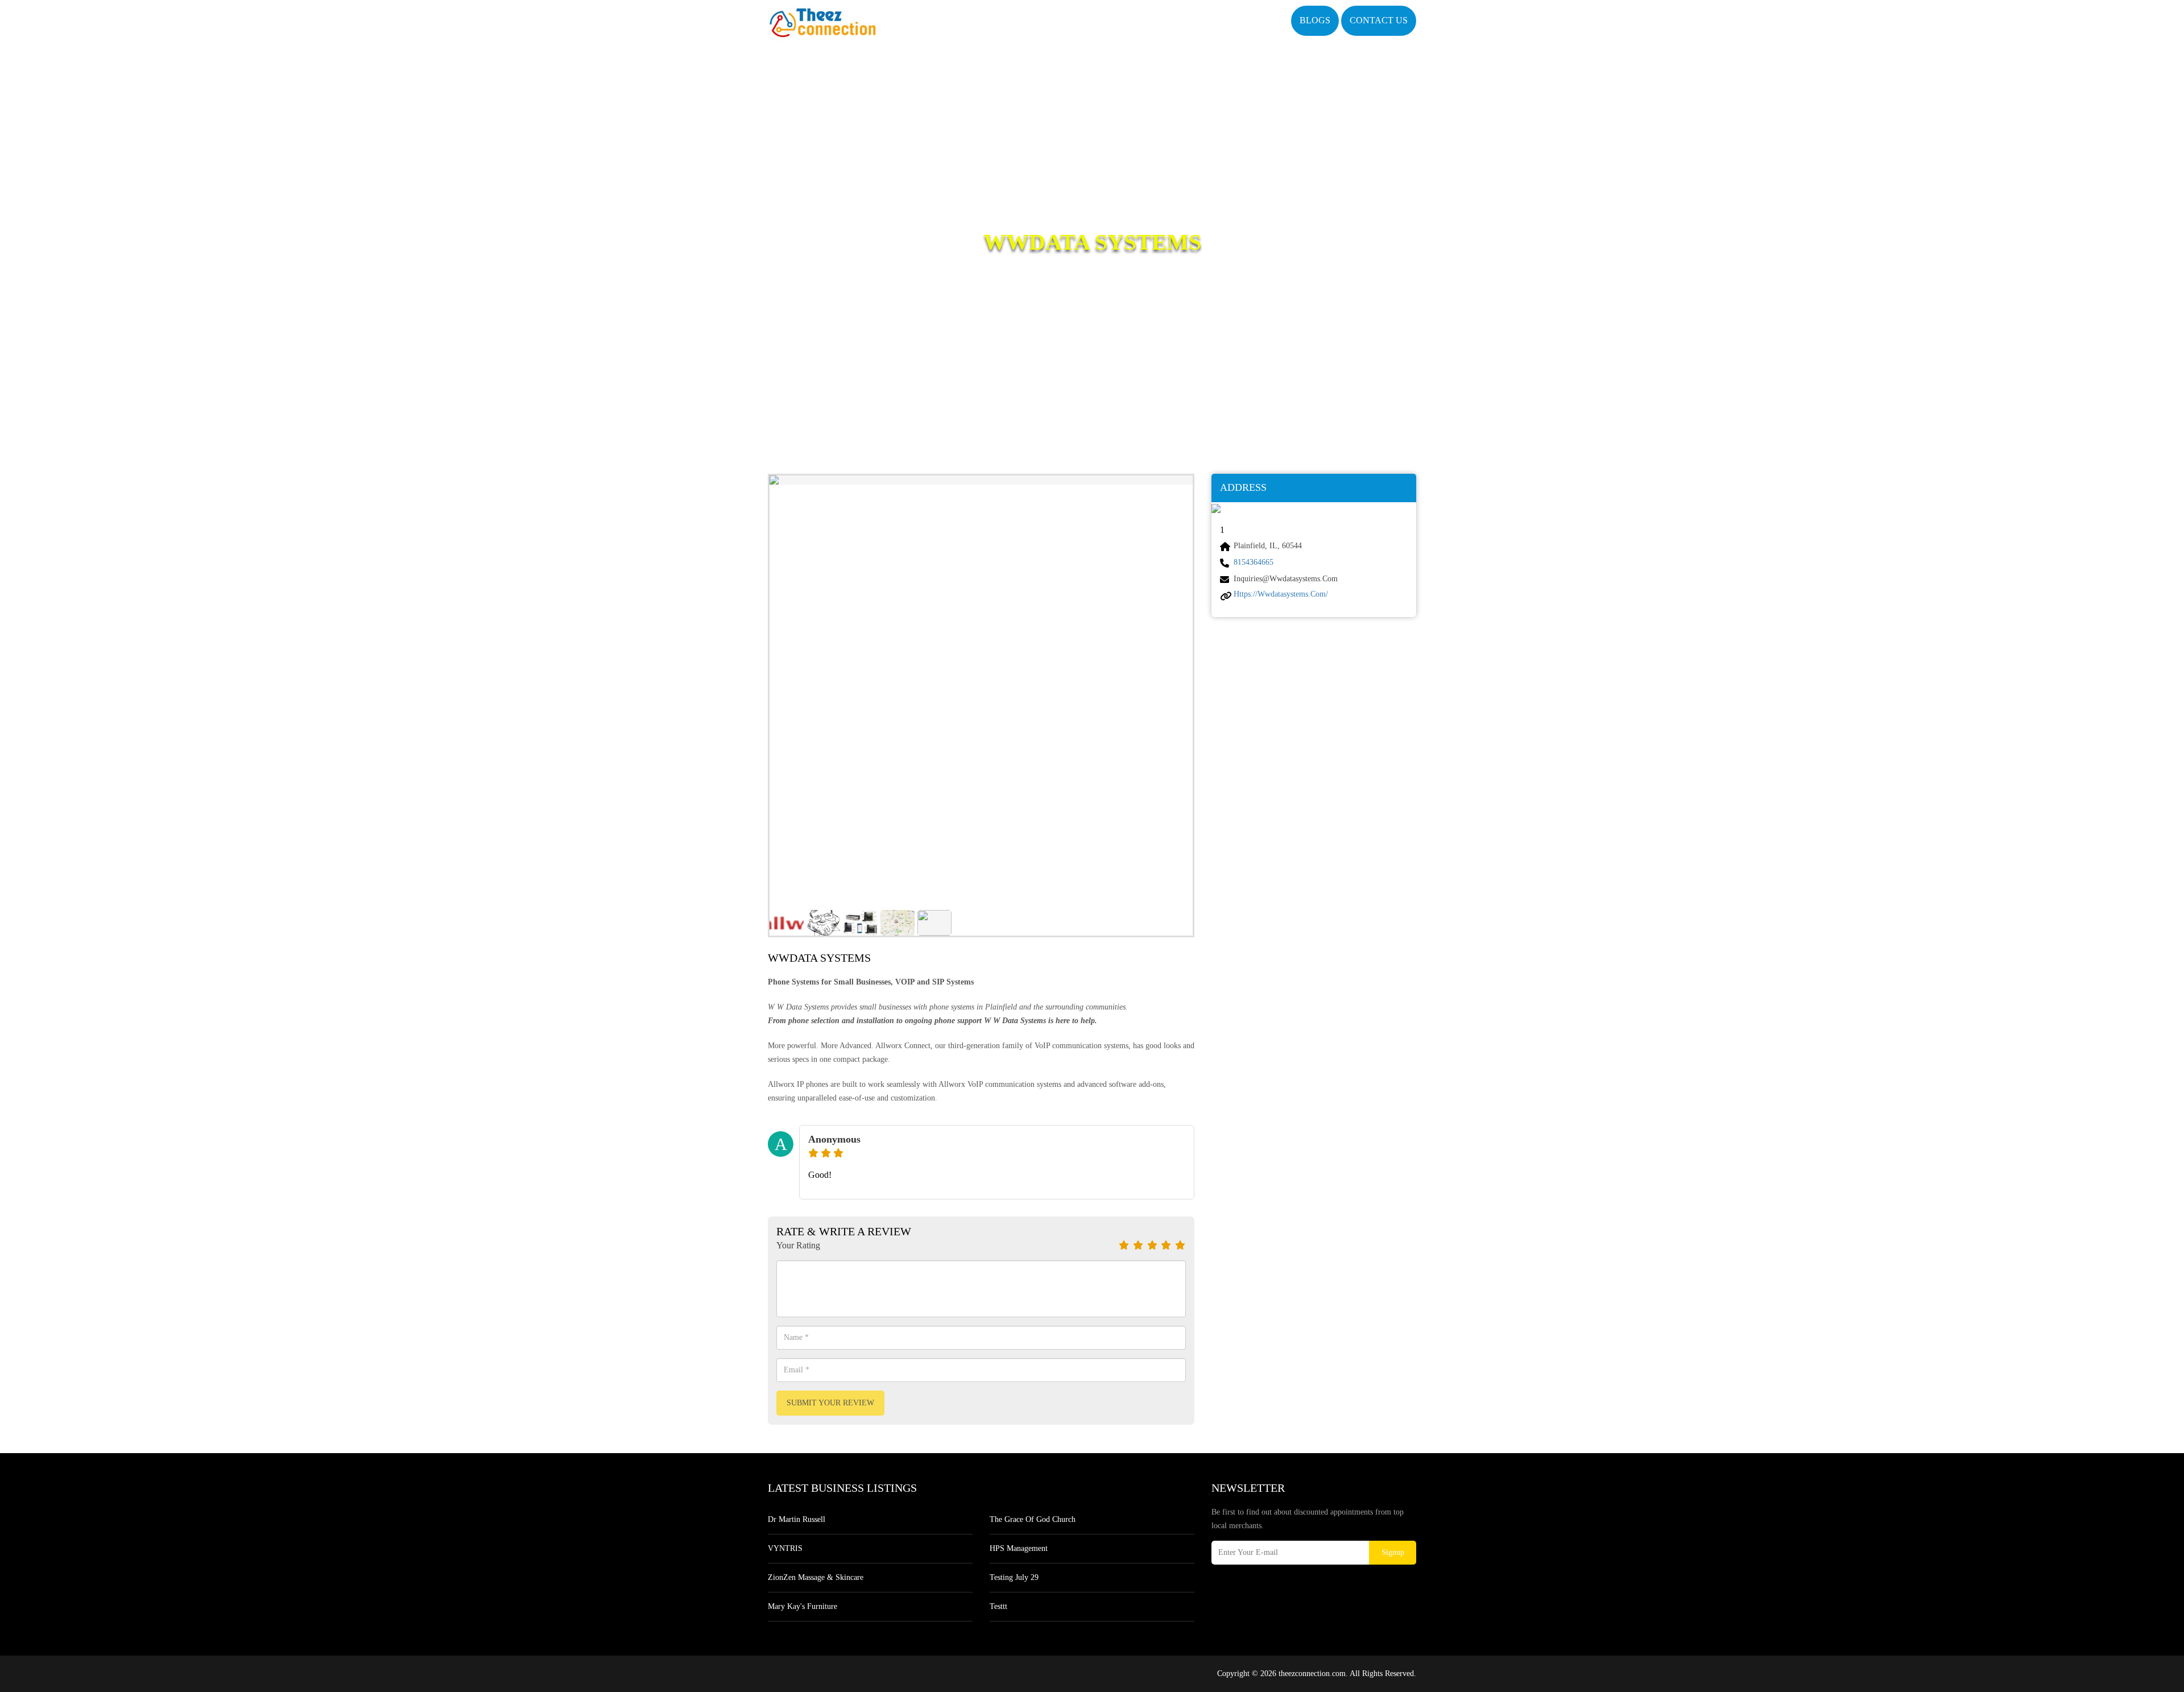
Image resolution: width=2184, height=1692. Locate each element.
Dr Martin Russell (797, 1519)
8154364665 (1254, 562)
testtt (998, 1606)
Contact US (1379, 20)
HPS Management (1019, 1548)
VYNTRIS (785, 1548)
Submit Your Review (830, 1403)
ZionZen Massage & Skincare (816, 1577)
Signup (1393, 1552)
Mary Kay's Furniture (803, 1606)
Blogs (1315, 20)
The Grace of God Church (1033, 1519)
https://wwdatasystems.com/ (1281, 594)
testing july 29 (1014, 1577)
